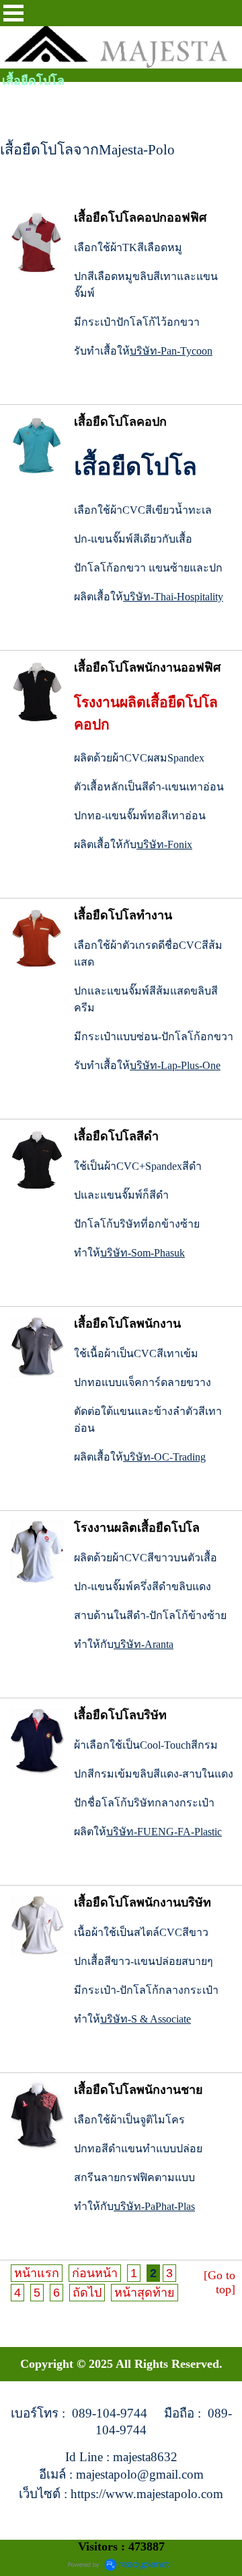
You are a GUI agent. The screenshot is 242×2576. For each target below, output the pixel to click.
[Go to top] (219, 2282)
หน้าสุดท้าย (145, 2293)
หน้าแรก (37, 2273)
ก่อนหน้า (95, 2273)
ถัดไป (87, 2293)
